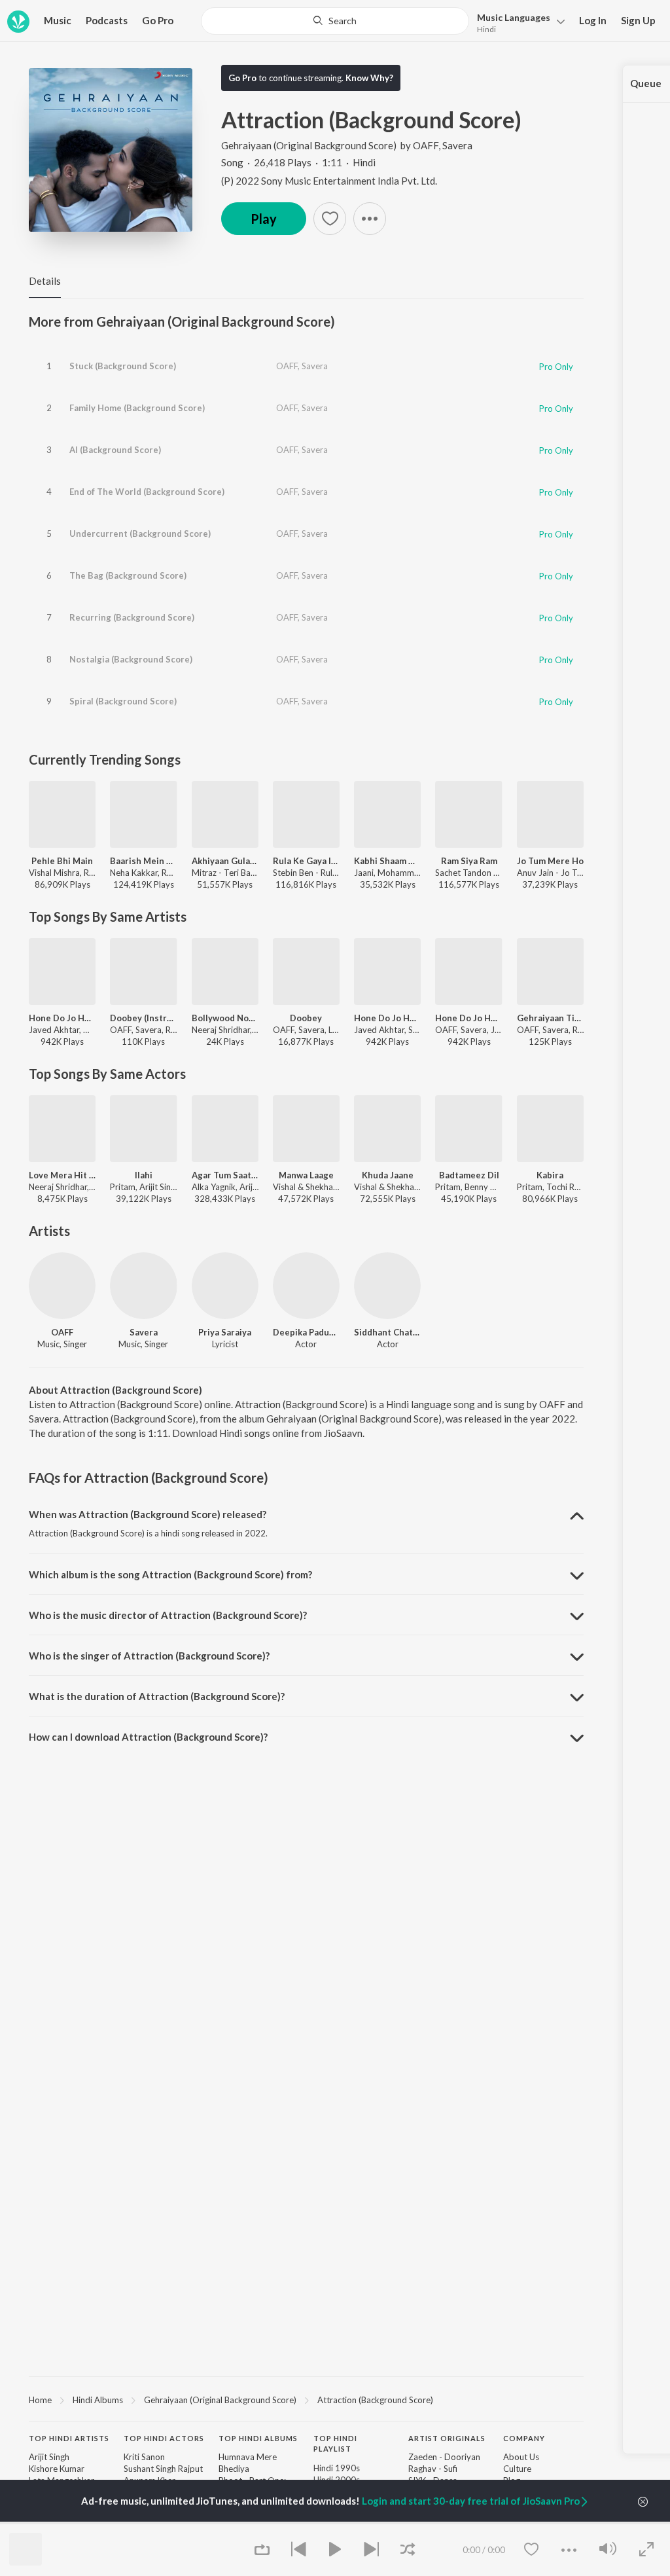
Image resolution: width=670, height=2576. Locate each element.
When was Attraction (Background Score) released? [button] (148, 1514)
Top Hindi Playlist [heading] (335, 2444)
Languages (514, 17)
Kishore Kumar (57, 2469)
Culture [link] (517, 2469)
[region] (306, 2399)
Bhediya (234, 2469)
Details (45, 281)
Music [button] (58, 20)
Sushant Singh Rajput (163, 2469)
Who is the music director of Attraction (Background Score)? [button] (168, 1615)
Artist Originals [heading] (447, 2438)
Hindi (486, 29)
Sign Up (638, 20)
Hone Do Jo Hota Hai (62, 1018)
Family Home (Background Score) (137, 408)
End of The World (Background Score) (147, 492)
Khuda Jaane (388, 1175)
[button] (517, 22)
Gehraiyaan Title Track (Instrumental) (550, 1018)
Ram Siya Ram (469, 861)
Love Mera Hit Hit (62, 1175)
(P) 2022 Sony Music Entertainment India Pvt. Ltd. (329, 181)
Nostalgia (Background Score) (131, 659)
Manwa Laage (306, 1175)
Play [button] (264, 219)
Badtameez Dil (469, 1175)
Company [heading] (524, 2438)
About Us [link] (521, 2457)
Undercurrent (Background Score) (140, 534)
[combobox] (335, 21)
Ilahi (144, 1175)
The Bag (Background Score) (128, 575)
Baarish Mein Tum (143, 861)
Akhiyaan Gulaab (225, 861)
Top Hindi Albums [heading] (258, 2438)
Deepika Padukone (306, 1332)
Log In (593, 20)
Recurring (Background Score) (132, 617)
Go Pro (158, 20)
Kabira (550, 1175)
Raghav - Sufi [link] (433, 2469)
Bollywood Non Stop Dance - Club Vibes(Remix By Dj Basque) (225, 1018)
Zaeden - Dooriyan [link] (444, 2457)
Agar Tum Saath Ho (225, 1175)
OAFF (426, 145)
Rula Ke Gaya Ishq (306, 861)
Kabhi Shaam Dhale (387, 861)
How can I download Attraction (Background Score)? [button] (148, 1737)
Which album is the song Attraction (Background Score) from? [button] (170, 1574)
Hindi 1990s (337, 2468)
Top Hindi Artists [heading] (69, 2438)
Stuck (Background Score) (123, 366)
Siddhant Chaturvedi (387, 1332)
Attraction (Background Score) (375, 2400)
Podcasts (107, 20)
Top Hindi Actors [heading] (164, 2438)
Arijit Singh (49, 2457)
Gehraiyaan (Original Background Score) (309, 145)
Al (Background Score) (115, 450)
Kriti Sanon (144, 2457)
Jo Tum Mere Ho (550, 861)
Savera (457, 145)
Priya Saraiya (225, 1332)
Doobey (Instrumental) (143, 1018)
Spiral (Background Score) (123, 701)
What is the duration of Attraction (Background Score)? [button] (157, 1696)
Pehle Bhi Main (62, 861)
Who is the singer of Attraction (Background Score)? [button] (149, 1656)
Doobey (306, 1018)
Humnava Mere (248, 2457)
